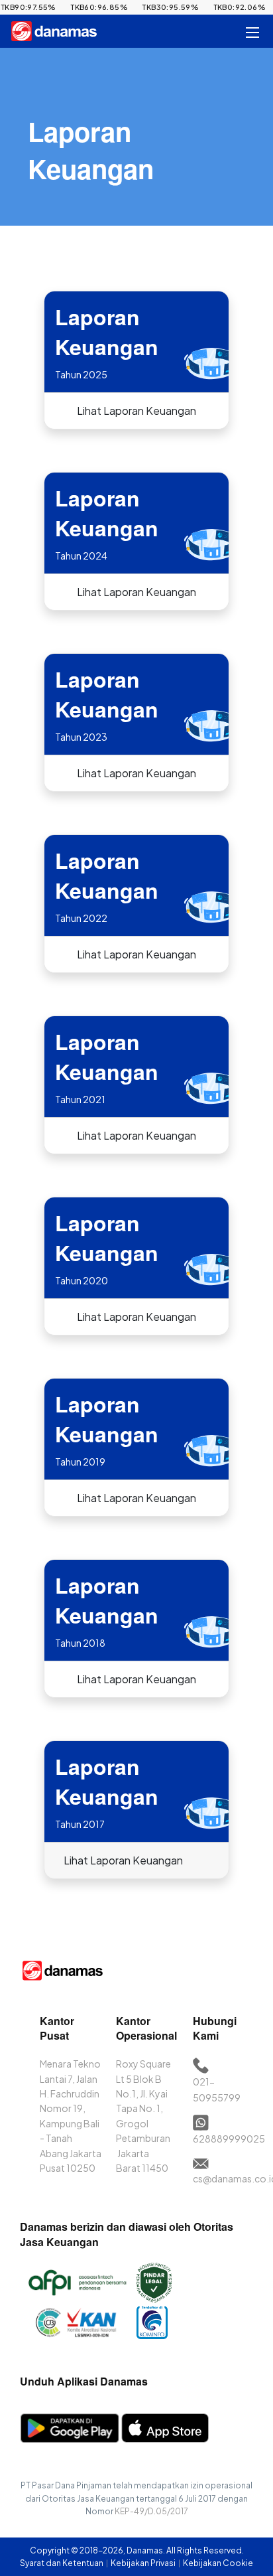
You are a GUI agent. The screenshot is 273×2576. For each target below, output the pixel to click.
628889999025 (229, 2139)
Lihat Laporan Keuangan (136, 411)
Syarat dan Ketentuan (62, 2563)
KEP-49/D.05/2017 (151, 2511)
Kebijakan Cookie (218, 2563)
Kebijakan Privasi (144, 2563)
